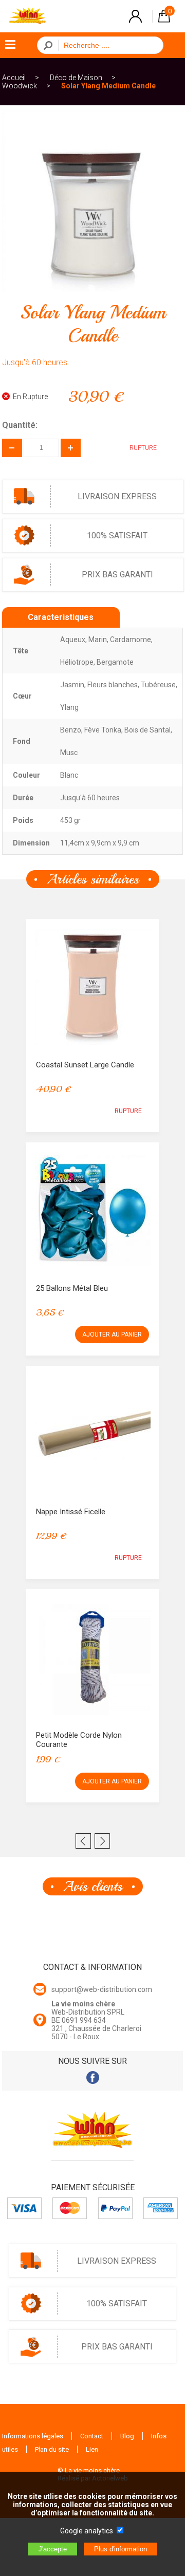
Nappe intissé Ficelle (71, 1512)
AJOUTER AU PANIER (112, 1334)
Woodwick (20, 86)
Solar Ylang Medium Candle (108, 86)
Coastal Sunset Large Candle (85, 1065)
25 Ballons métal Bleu (72, 1288)
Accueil (14, 78)
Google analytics (87, 2531)
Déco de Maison (76, 78)
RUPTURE (128, 1111)
